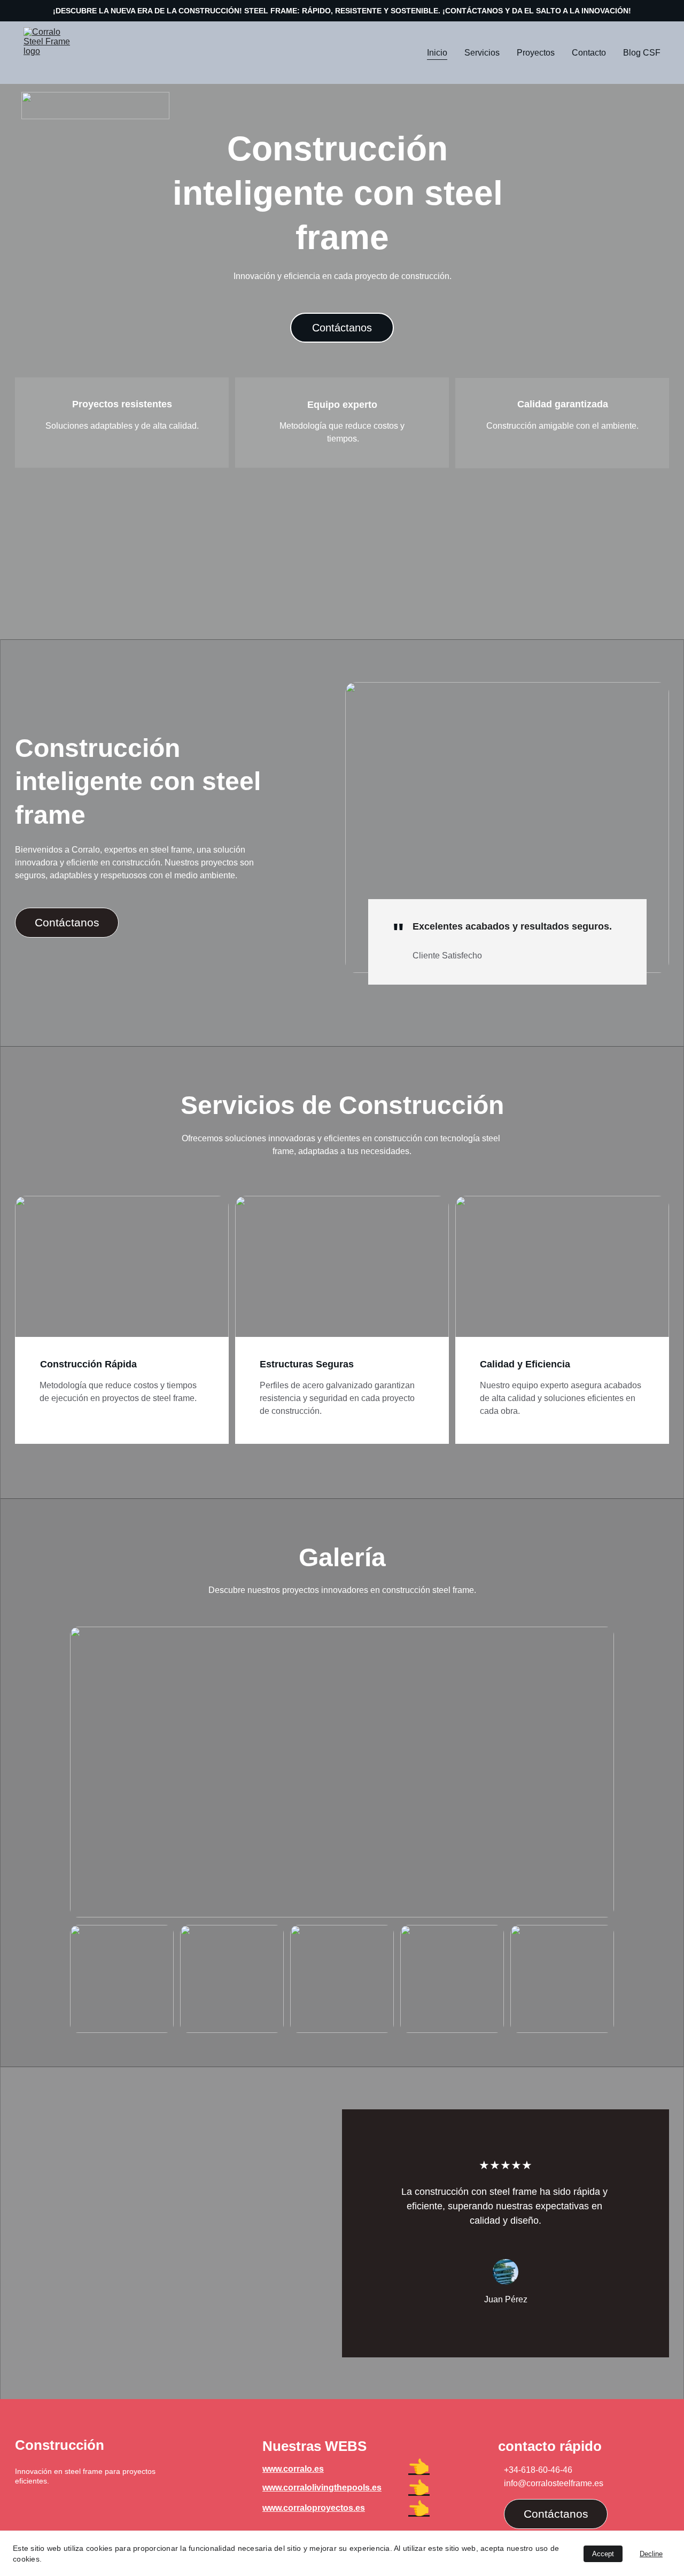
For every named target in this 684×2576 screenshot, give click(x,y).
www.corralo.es (293, 2469)
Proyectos (536, 53)
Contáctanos (342, 328)
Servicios (482, 53)
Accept (603, 2554)
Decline (651, 2554)
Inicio (437, 53)
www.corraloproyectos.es (314, 2508)
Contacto (589, 53)
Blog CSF (642, 53)
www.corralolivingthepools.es (322, 2488)
